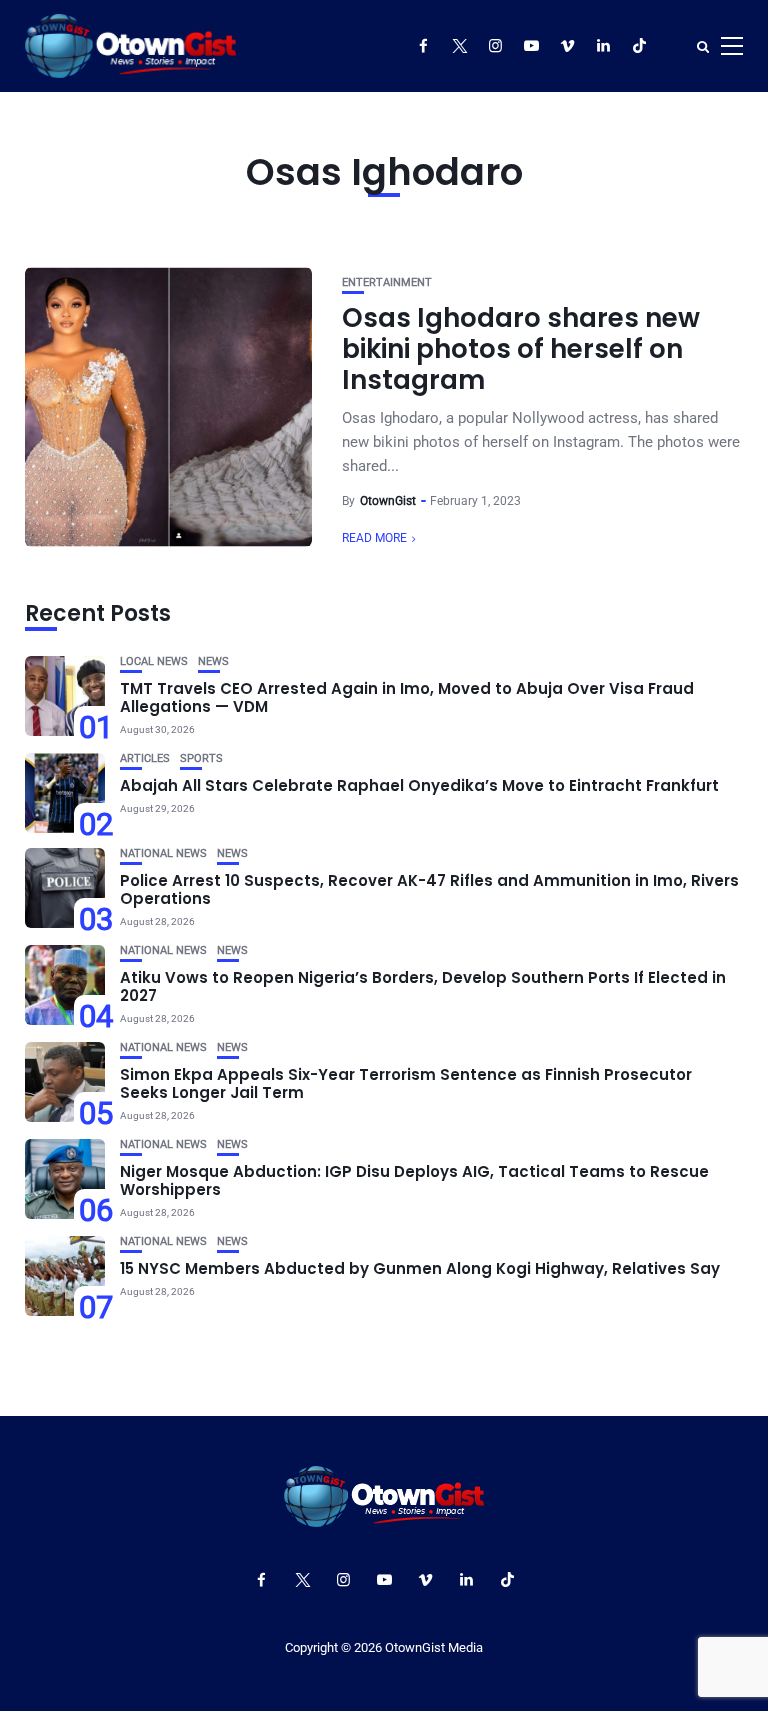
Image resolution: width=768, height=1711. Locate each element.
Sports (201, 758)
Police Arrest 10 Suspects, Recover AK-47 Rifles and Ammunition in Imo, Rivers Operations (429, 889)
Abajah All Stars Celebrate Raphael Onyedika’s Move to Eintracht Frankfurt (419, 785)
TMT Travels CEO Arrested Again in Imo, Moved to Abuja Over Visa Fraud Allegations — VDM (407, 697)
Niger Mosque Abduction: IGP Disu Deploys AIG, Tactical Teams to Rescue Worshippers (414, 1180)
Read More (374, 538)
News (213, 661)
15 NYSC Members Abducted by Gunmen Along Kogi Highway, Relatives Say (420, 1268)
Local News (154, 661)
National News (163, 853)
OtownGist (388, 501)
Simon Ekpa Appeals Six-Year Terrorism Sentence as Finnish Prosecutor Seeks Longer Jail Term (406, 1083)
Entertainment (387, 282)
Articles (145, 758)
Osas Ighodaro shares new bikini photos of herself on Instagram (521, 349)
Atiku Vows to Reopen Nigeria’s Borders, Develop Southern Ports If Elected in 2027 (423, 986)
